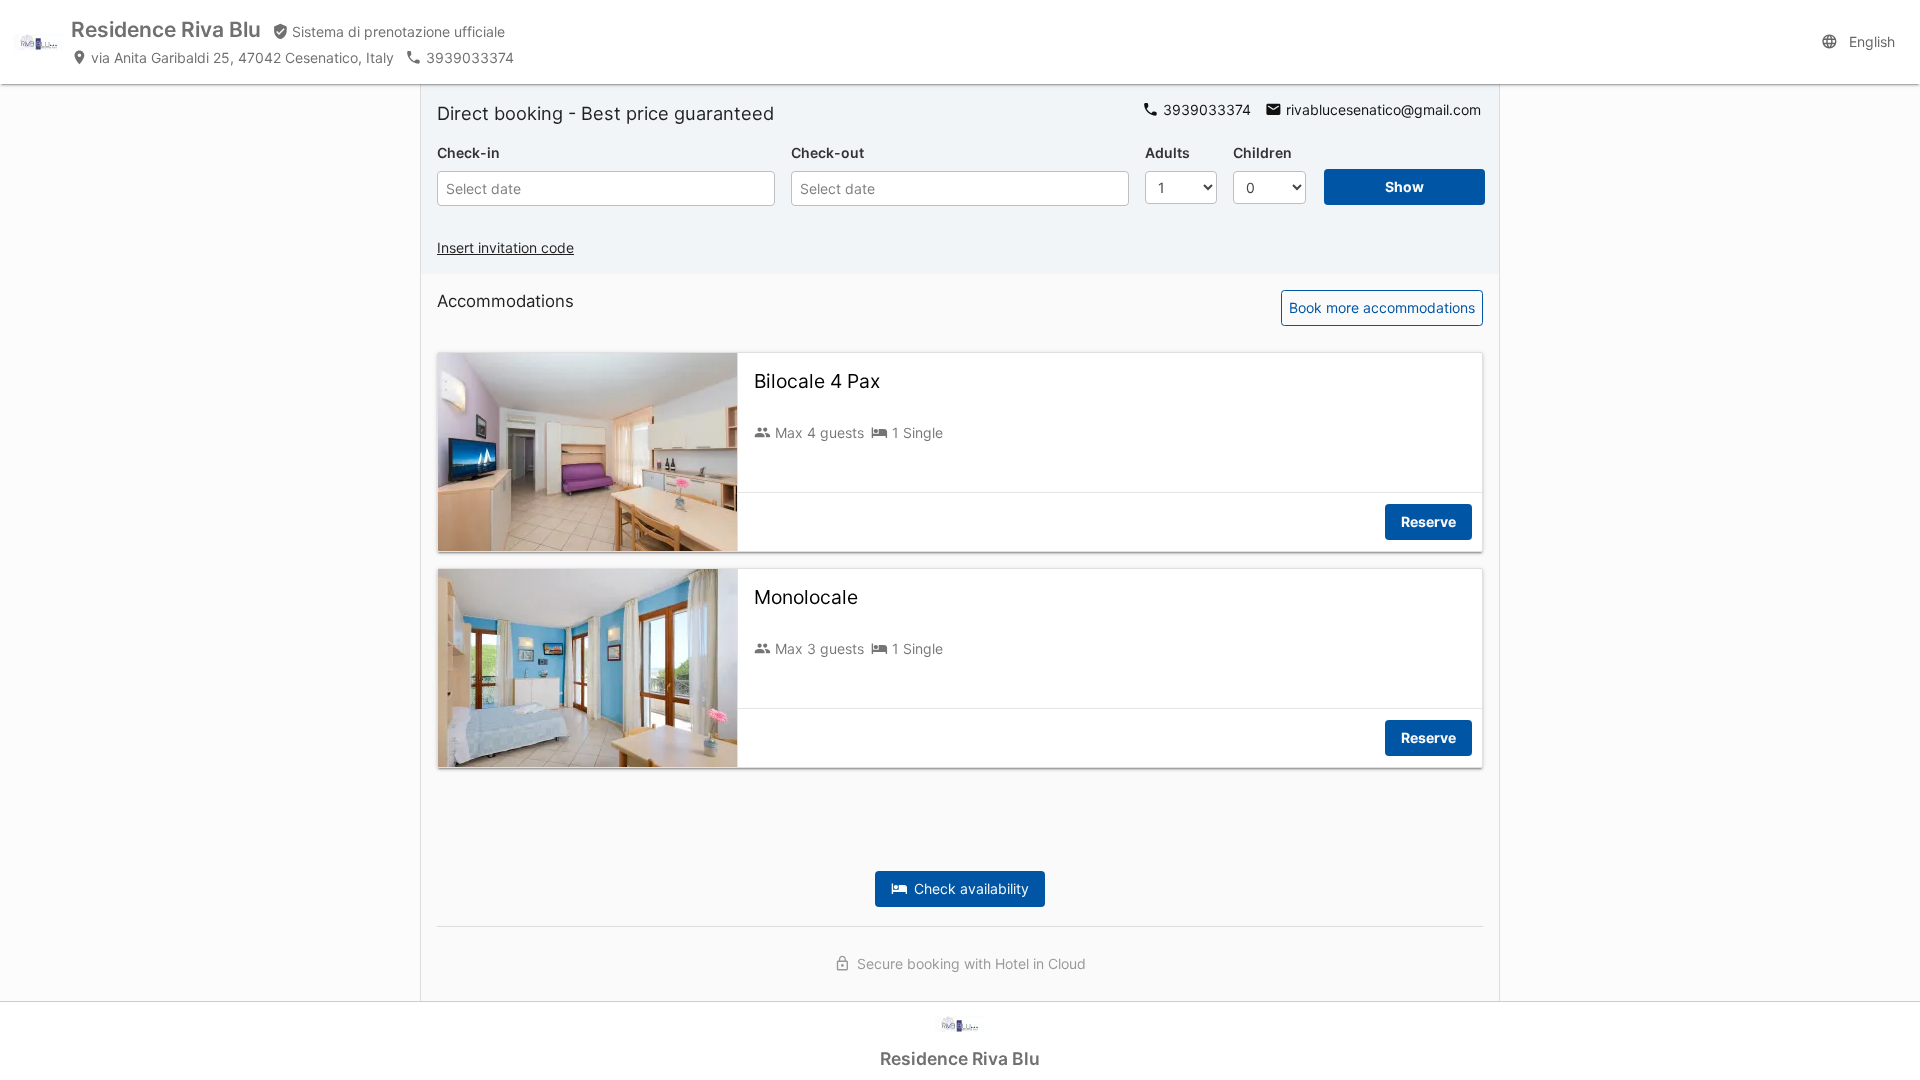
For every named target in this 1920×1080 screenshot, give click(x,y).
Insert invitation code (505, 247)
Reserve (1428, 521)
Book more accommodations (1382, 307)
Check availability (968, 888)
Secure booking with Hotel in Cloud (968, 963)
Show (1404, 186)
